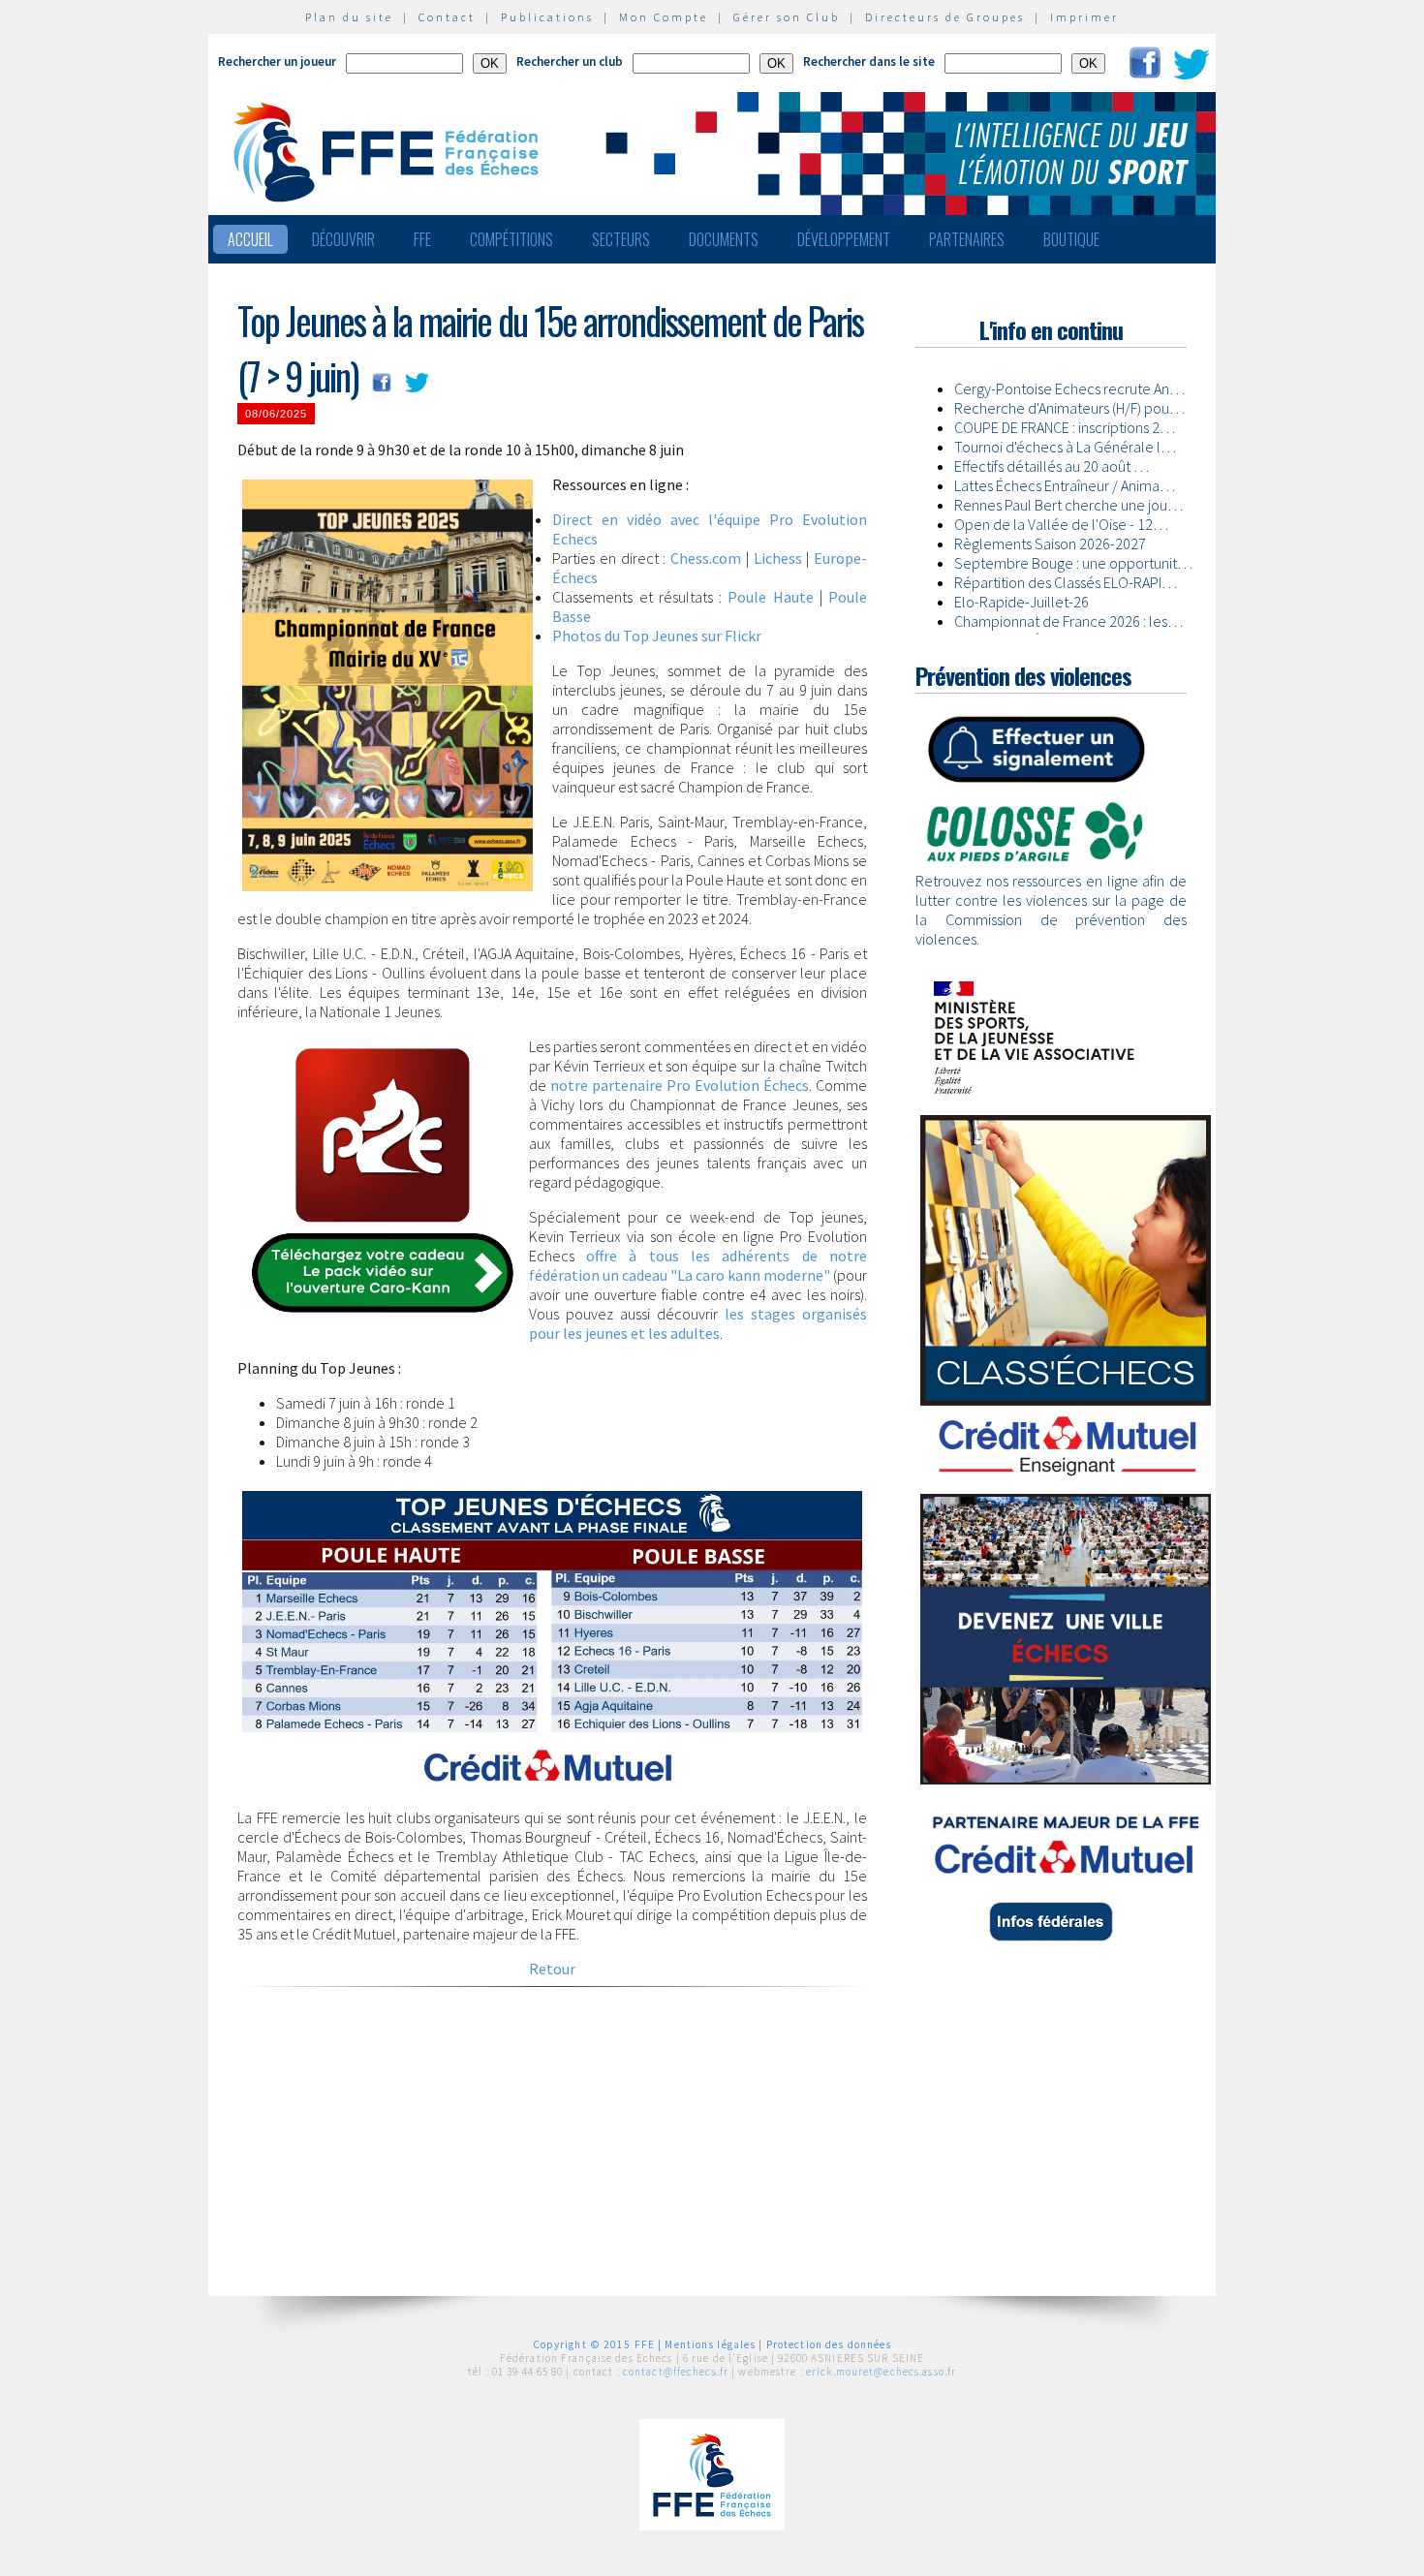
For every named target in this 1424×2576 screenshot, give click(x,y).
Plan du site (349, 17)
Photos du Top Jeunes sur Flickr (657, 636)
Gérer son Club (787, 17)
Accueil (250, 239)
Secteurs (621, 239)
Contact (447, 17)
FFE (422, 239)
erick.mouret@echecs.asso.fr (881, 2372)
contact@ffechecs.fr (676, 2372)
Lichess (778, 558)
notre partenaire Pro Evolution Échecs (680, 1085)
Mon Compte (664, 17)
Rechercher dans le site (869, 62)
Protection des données (829, 2344)
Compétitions (511, 239)
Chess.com (706, 558)
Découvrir (343, 239)
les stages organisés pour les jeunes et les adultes (698, 1323)
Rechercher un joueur (277, 62)
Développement (844, 239)
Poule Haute (770, 597)
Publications (547, 17)
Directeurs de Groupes (945, 17)
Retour (552, 1969)
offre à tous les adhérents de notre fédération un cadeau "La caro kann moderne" (698, 1265)
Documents (724, 239)
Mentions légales (710, 2344)
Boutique (1071, 239)
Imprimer (1084, 17)
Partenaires (967, 239)
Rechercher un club (570, 62)
